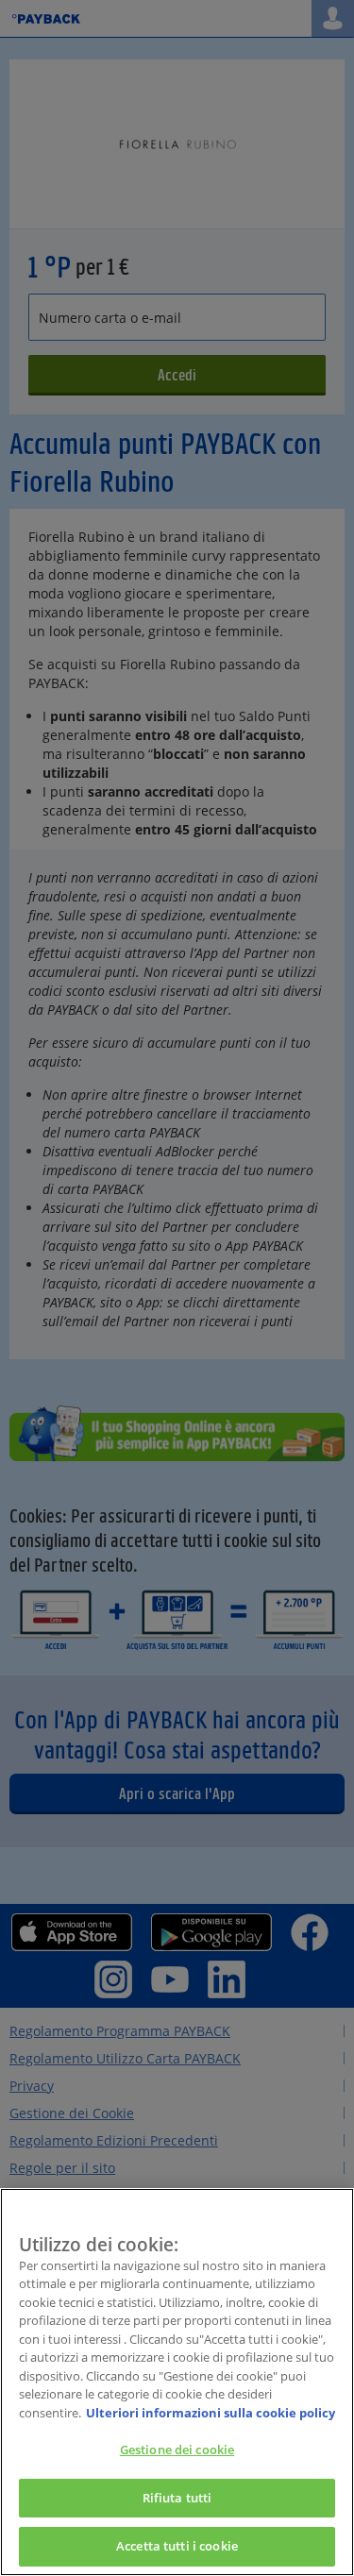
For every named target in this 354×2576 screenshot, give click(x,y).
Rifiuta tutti (177, 2498)
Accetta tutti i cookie (177, 2546)
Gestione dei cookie (177, 2450)
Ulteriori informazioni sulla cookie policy (211, 2413)
